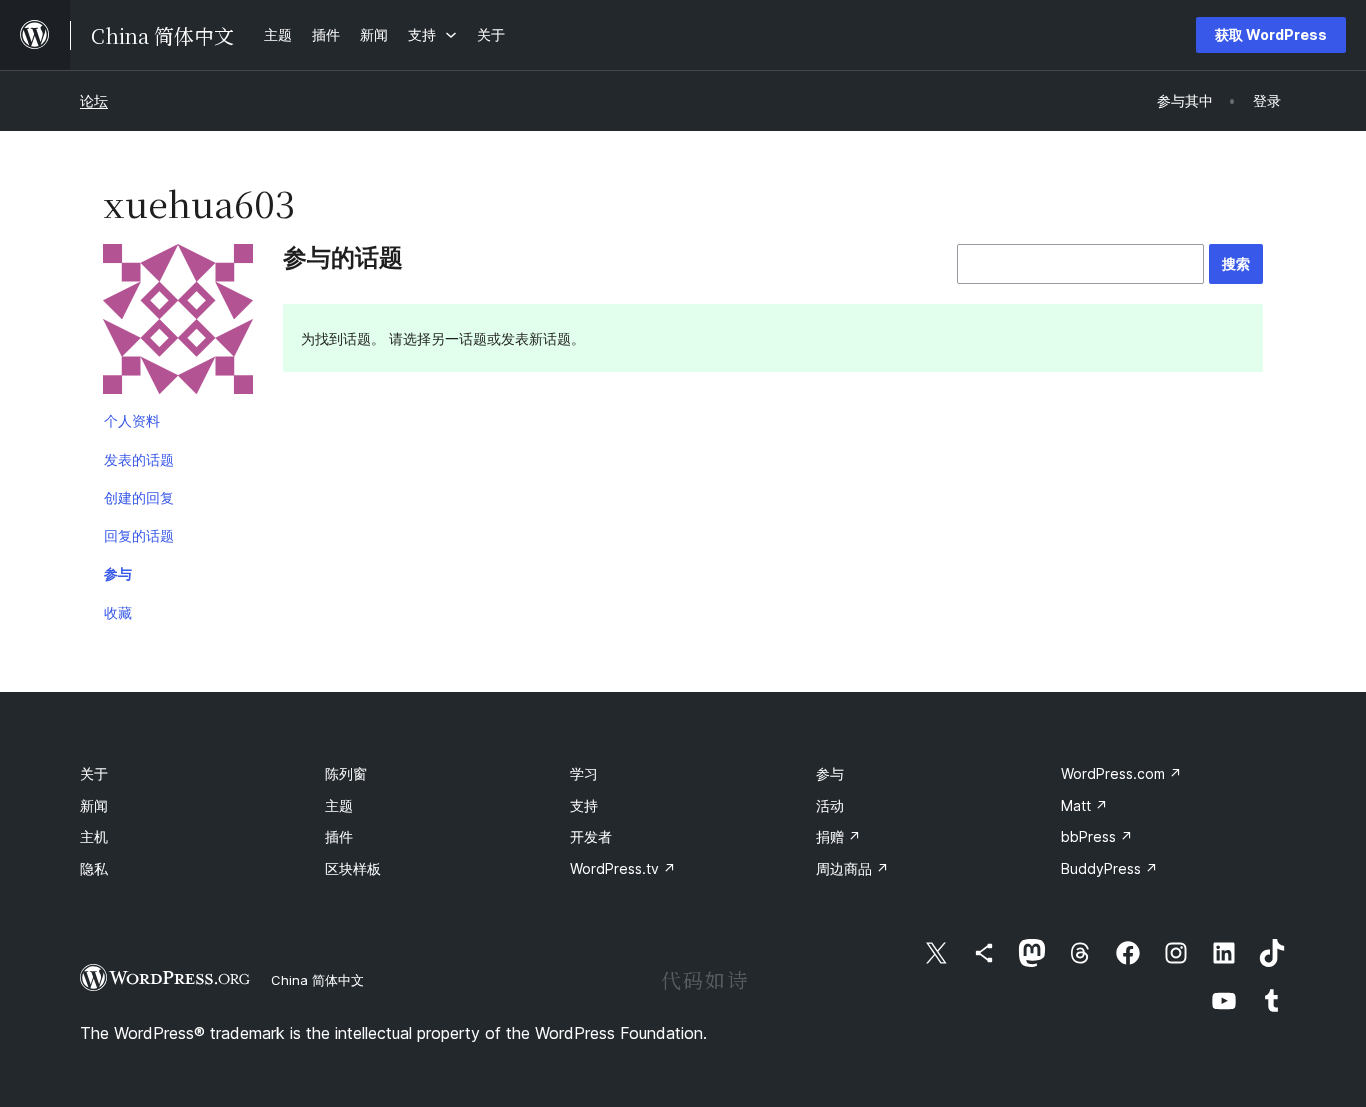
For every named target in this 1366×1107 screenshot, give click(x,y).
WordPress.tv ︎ (623, 868)
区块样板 (353, 868)
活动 (830, 805)
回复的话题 (139, 535)
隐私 (94, 868)
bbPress (1097, 836)
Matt (1084, 805)
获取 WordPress (1271, 34)
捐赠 (838, 836)
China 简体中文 (317, 980)
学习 (584, 773)
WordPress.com (1121, 773)
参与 (118, 573)
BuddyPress (1109, 868)
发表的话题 (139, 459)
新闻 (94, 805)
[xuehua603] (178, 323)
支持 (584, 805)
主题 (339, 805)
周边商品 (852, 868)
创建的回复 (139, 497)
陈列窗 (346, 773)
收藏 (118, 612)
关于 (94, 773)
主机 (94, 836)
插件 (339, 836)
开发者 (591, 836)
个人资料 (132, 420)
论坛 (94, 100)
